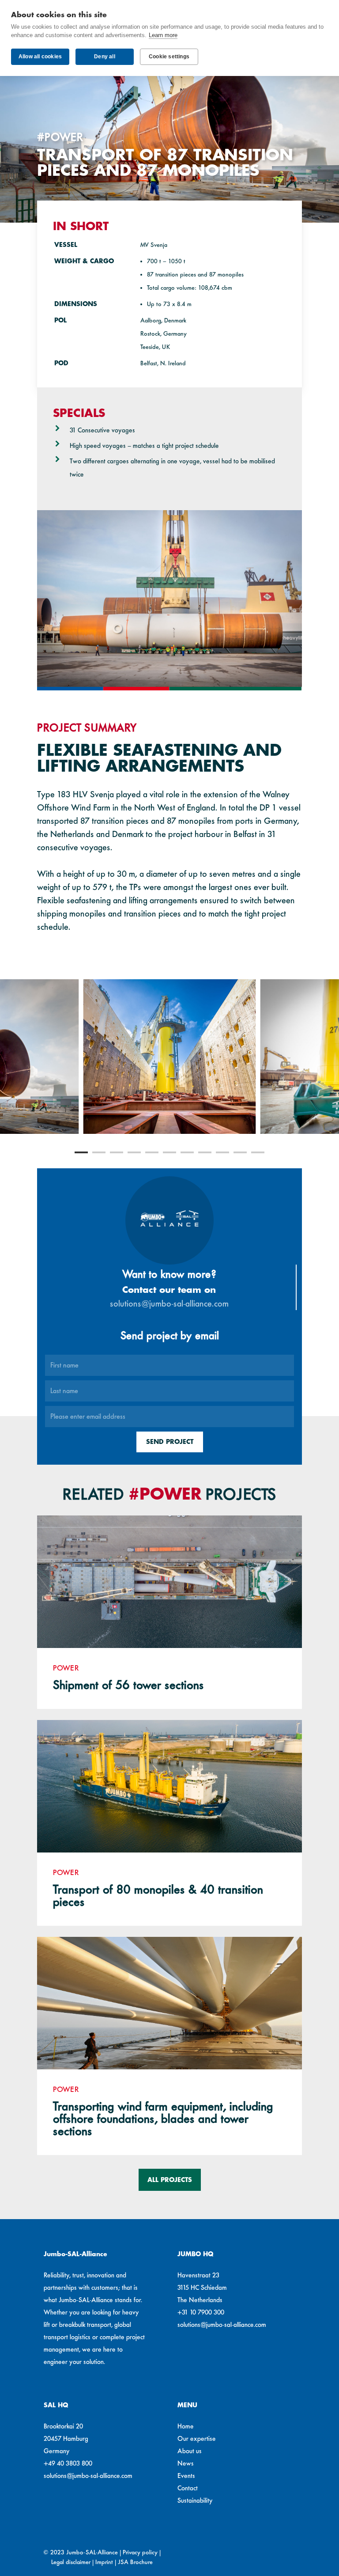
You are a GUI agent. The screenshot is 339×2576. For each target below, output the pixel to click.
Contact (188, 2488)
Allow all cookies (40, 57)
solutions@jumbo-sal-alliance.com (169, 1303)
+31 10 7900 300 (201, 2312)
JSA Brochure (135, 2562)
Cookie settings (169, 57)
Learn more (163, 35)
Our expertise (197, 2439)
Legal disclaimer (71, 2562)
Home (186, 2426)
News (186, 2463)
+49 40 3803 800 (68, 2463)
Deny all (105, 57)
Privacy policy (140, 2552)
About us (190, 2451)
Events (186, 2476)
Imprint (104, 2562)
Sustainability (195, 2500)
